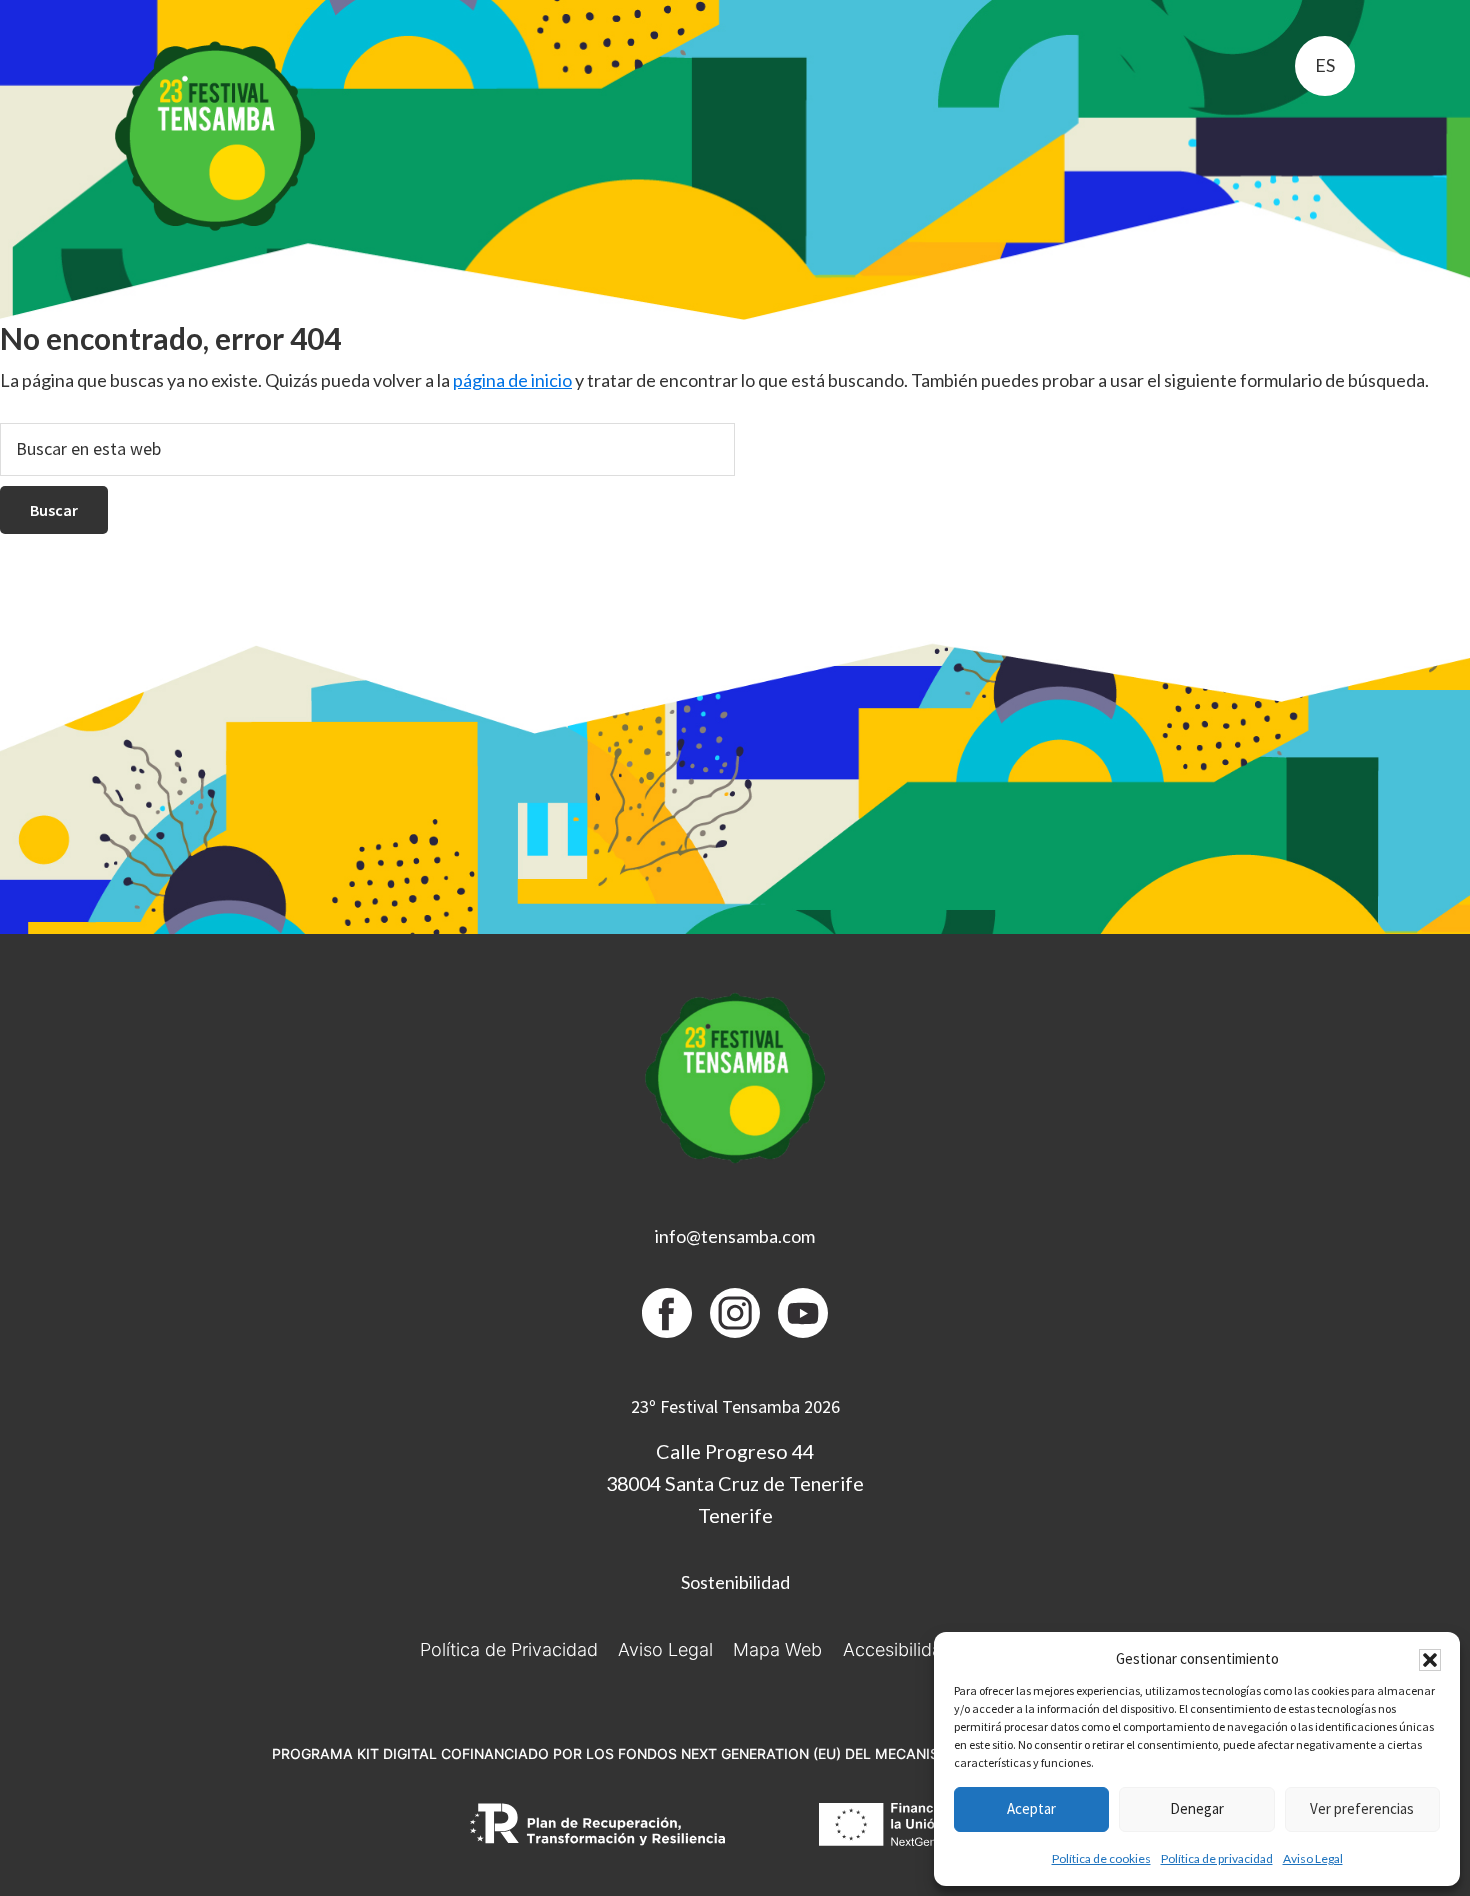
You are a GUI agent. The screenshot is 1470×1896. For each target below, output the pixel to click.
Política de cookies (1101, 1858)
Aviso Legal (1313, 1858)
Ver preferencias (1362, 1808)
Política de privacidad (1217, 1858)
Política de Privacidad (509, 1649)
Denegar (1197, 1808)
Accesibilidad (898, 1649)
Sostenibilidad (735, 1582)
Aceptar (1031, 1808)
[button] (1430, 1660)
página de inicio (512, 380)
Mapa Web (777, 1649)
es (1325, 65)
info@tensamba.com (735, 1236)
